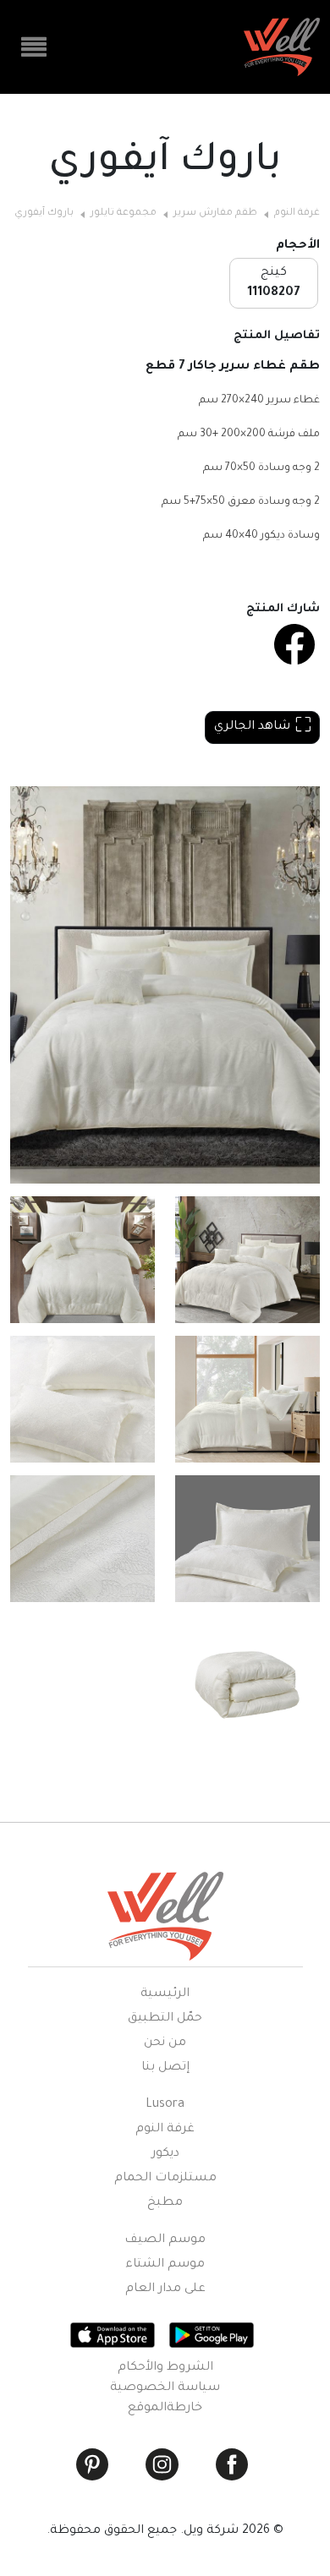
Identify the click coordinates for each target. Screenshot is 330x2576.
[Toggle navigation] (34, 47)
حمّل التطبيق (165, 2019)
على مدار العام (165, 2289)
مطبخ (165, 2203)
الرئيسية (165, 1994)
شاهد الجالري (252, 727)
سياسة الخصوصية (165, 2388)
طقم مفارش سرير (215, 213)
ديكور (165, 2154)
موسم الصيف (165, 2240)
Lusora (165, 2105)
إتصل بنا (165, 2068)
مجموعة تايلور (124, 213)
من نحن (165, 2043)
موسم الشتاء (165, 2265)
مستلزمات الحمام (165, 2179)
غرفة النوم (297, 213)
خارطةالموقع (165, 2409)
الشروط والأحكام (165, 2368)
